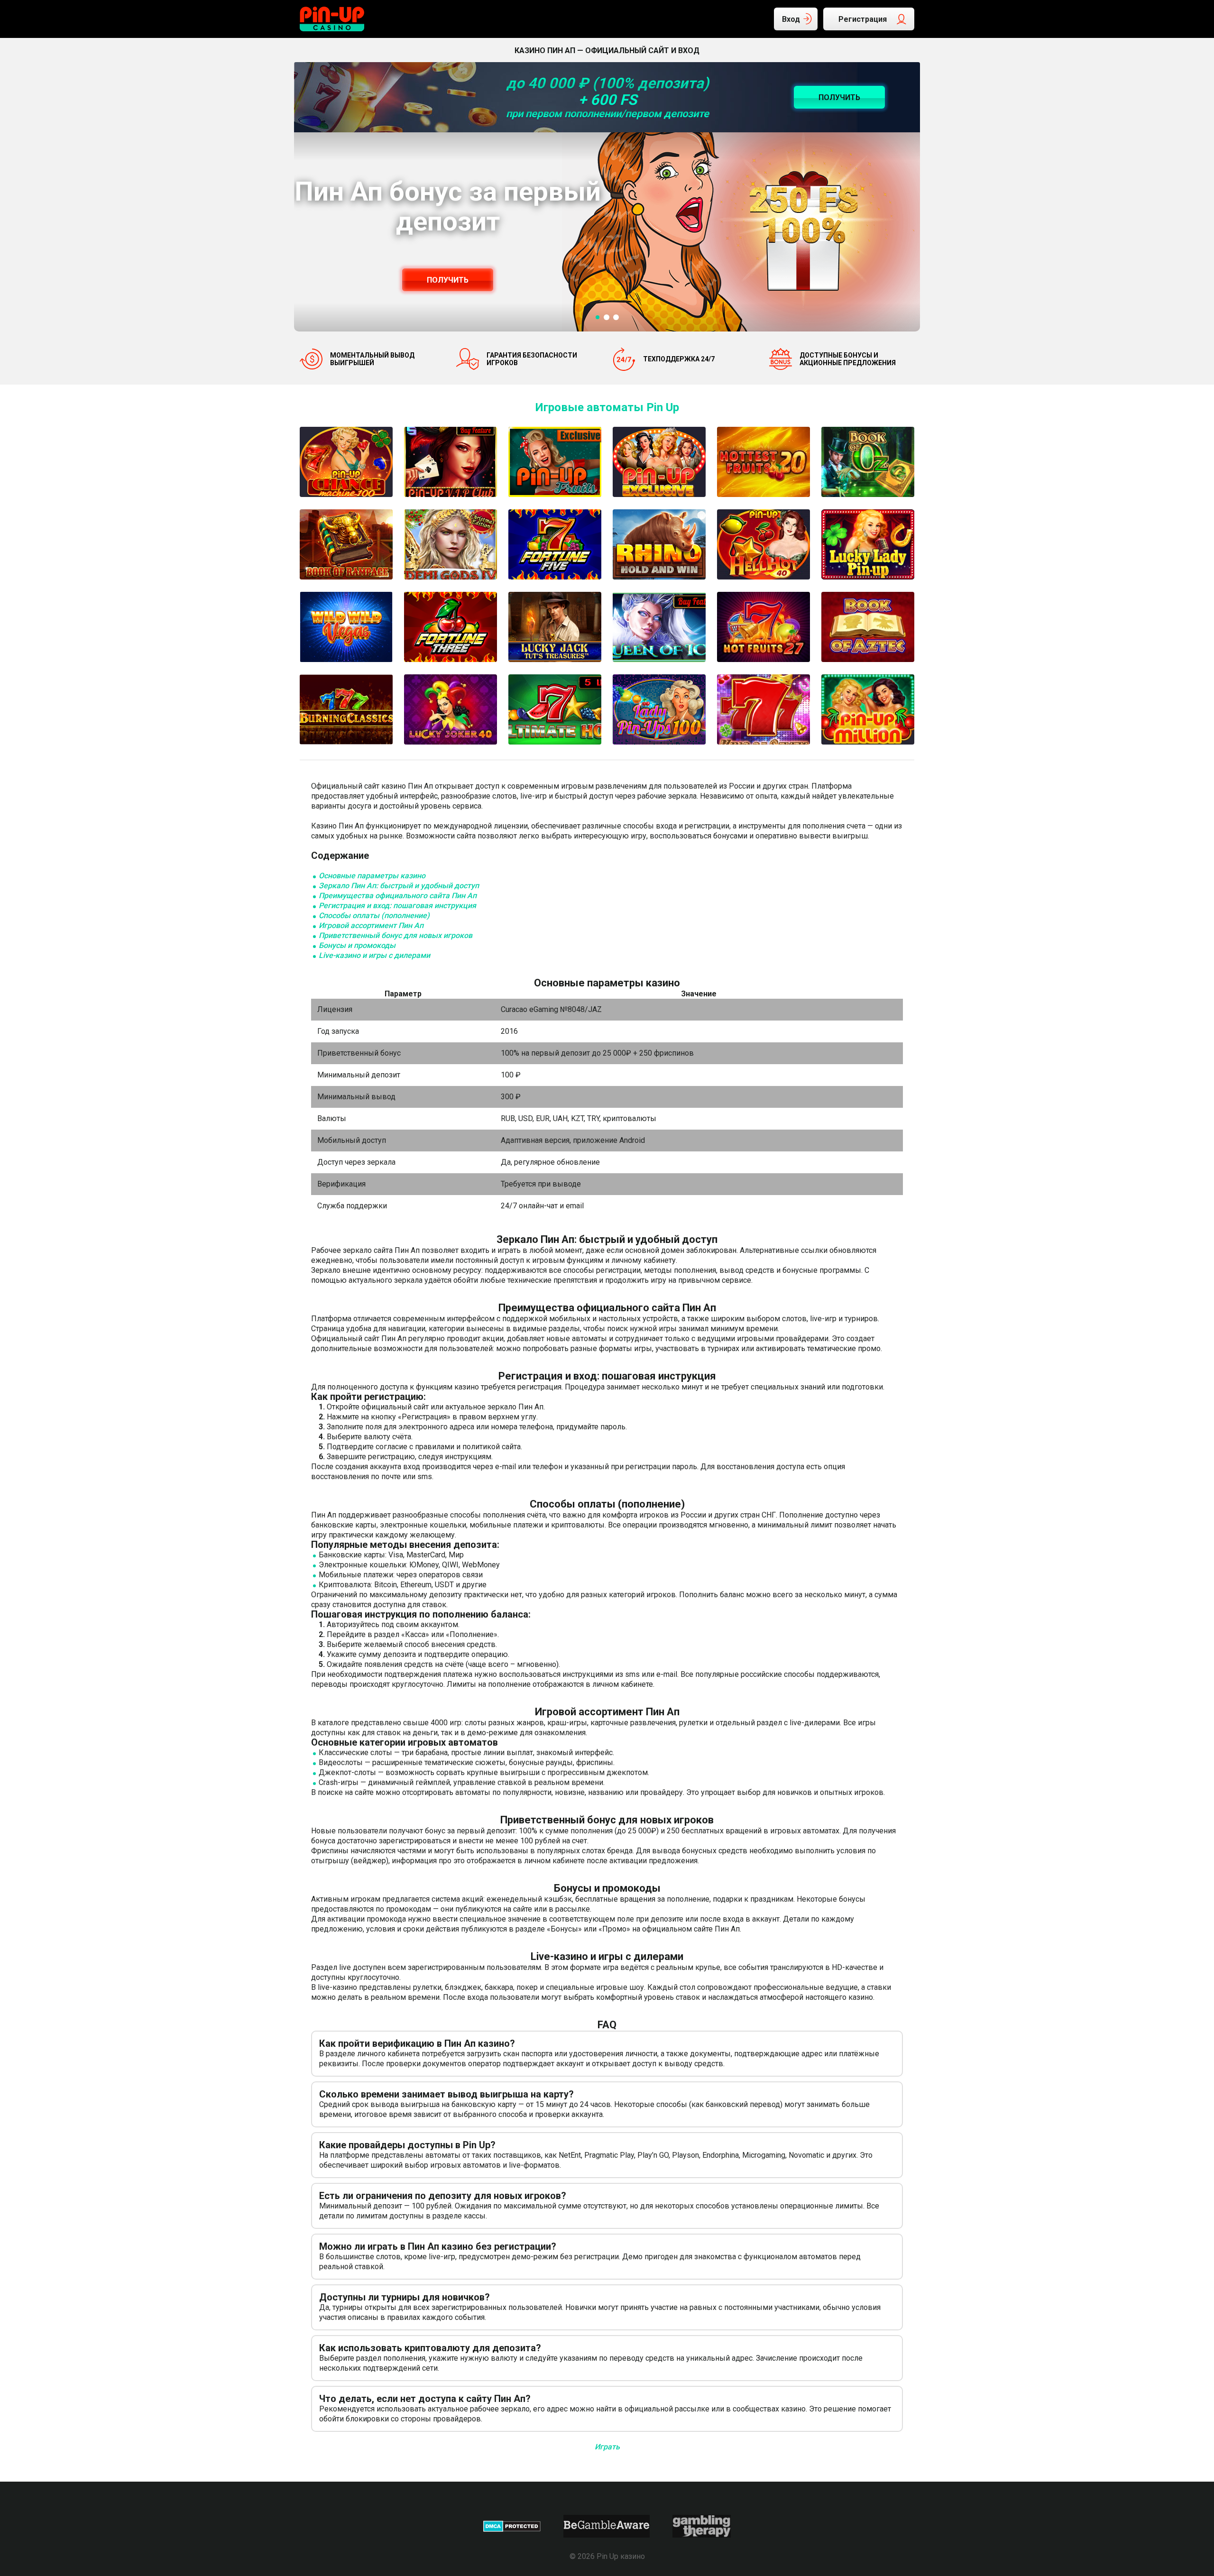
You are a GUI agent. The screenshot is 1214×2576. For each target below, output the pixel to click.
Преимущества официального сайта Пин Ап (398, 896)
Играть (607, 2447)
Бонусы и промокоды (357, 945)
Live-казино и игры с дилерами (374, 955)
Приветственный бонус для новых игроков (395, 935)
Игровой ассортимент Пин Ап (371, 925)
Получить (448, 280)
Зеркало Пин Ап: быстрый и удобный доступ (399, 886)
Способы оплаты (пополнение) (374, 915)
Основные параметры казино (372, 876)
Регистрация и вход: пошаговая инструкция (397, 906)
